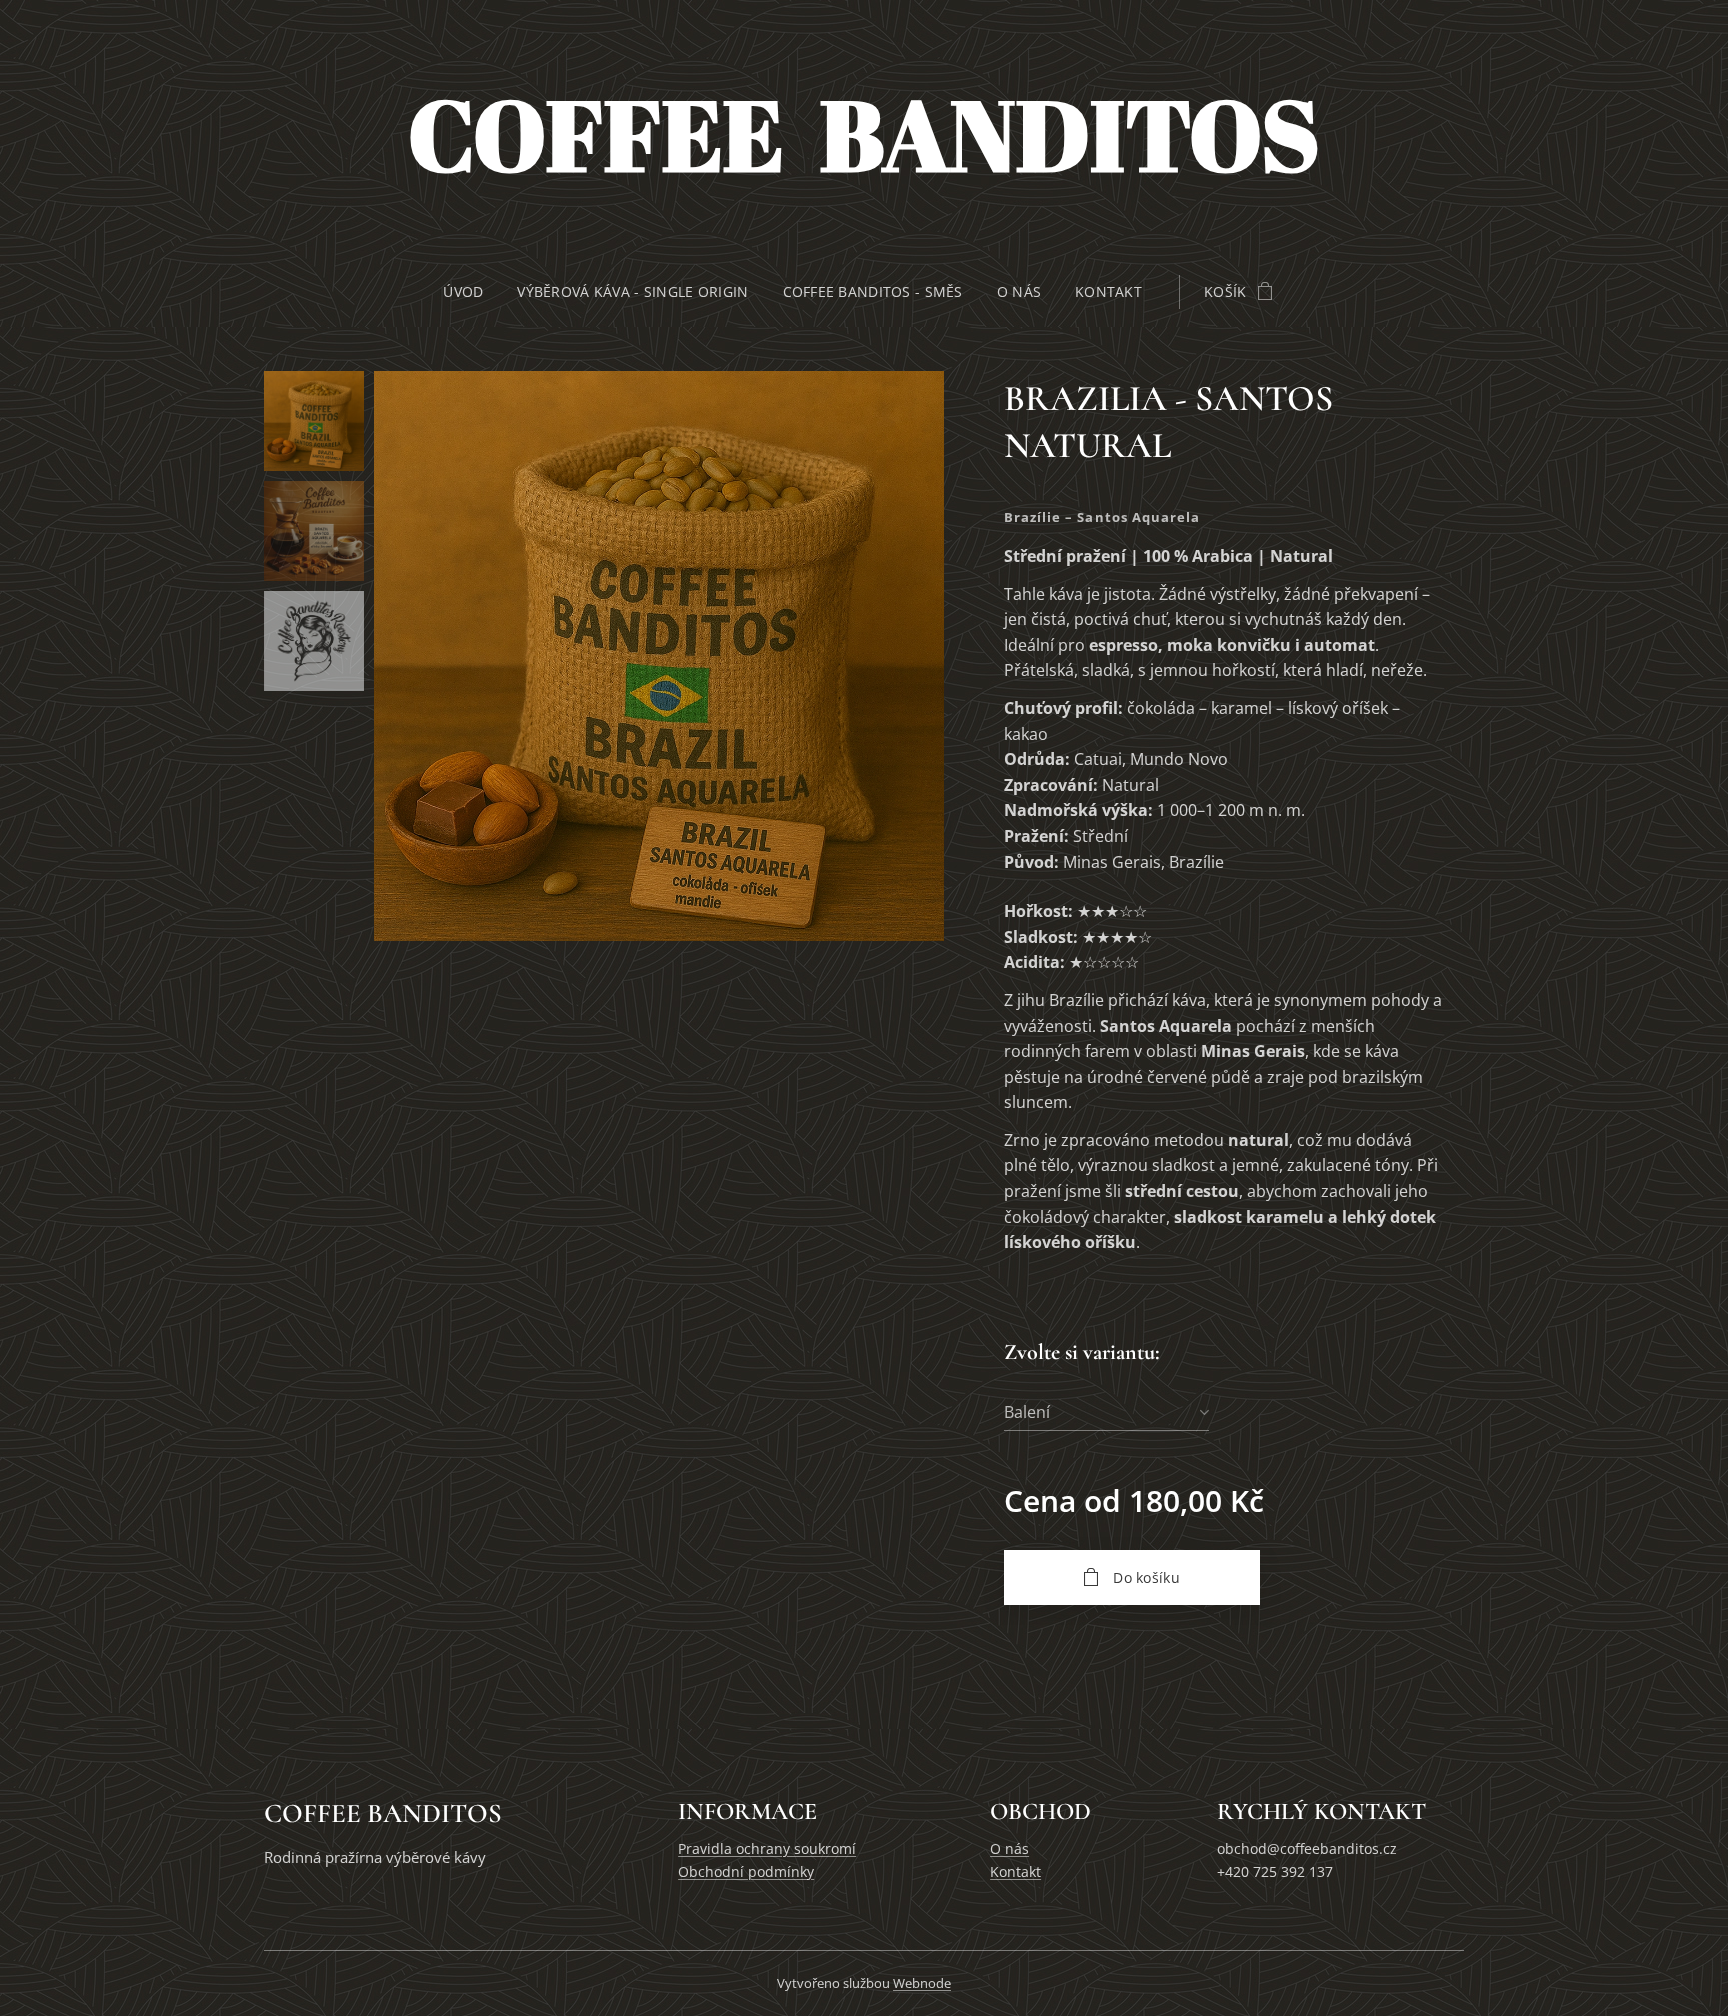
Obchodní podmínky (746, 1871)
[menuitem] (471, 292)
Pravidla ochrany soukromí (767, 1848)
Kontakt (1015, 1871)
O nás (1009, 1848)
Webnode (922, 1983)
